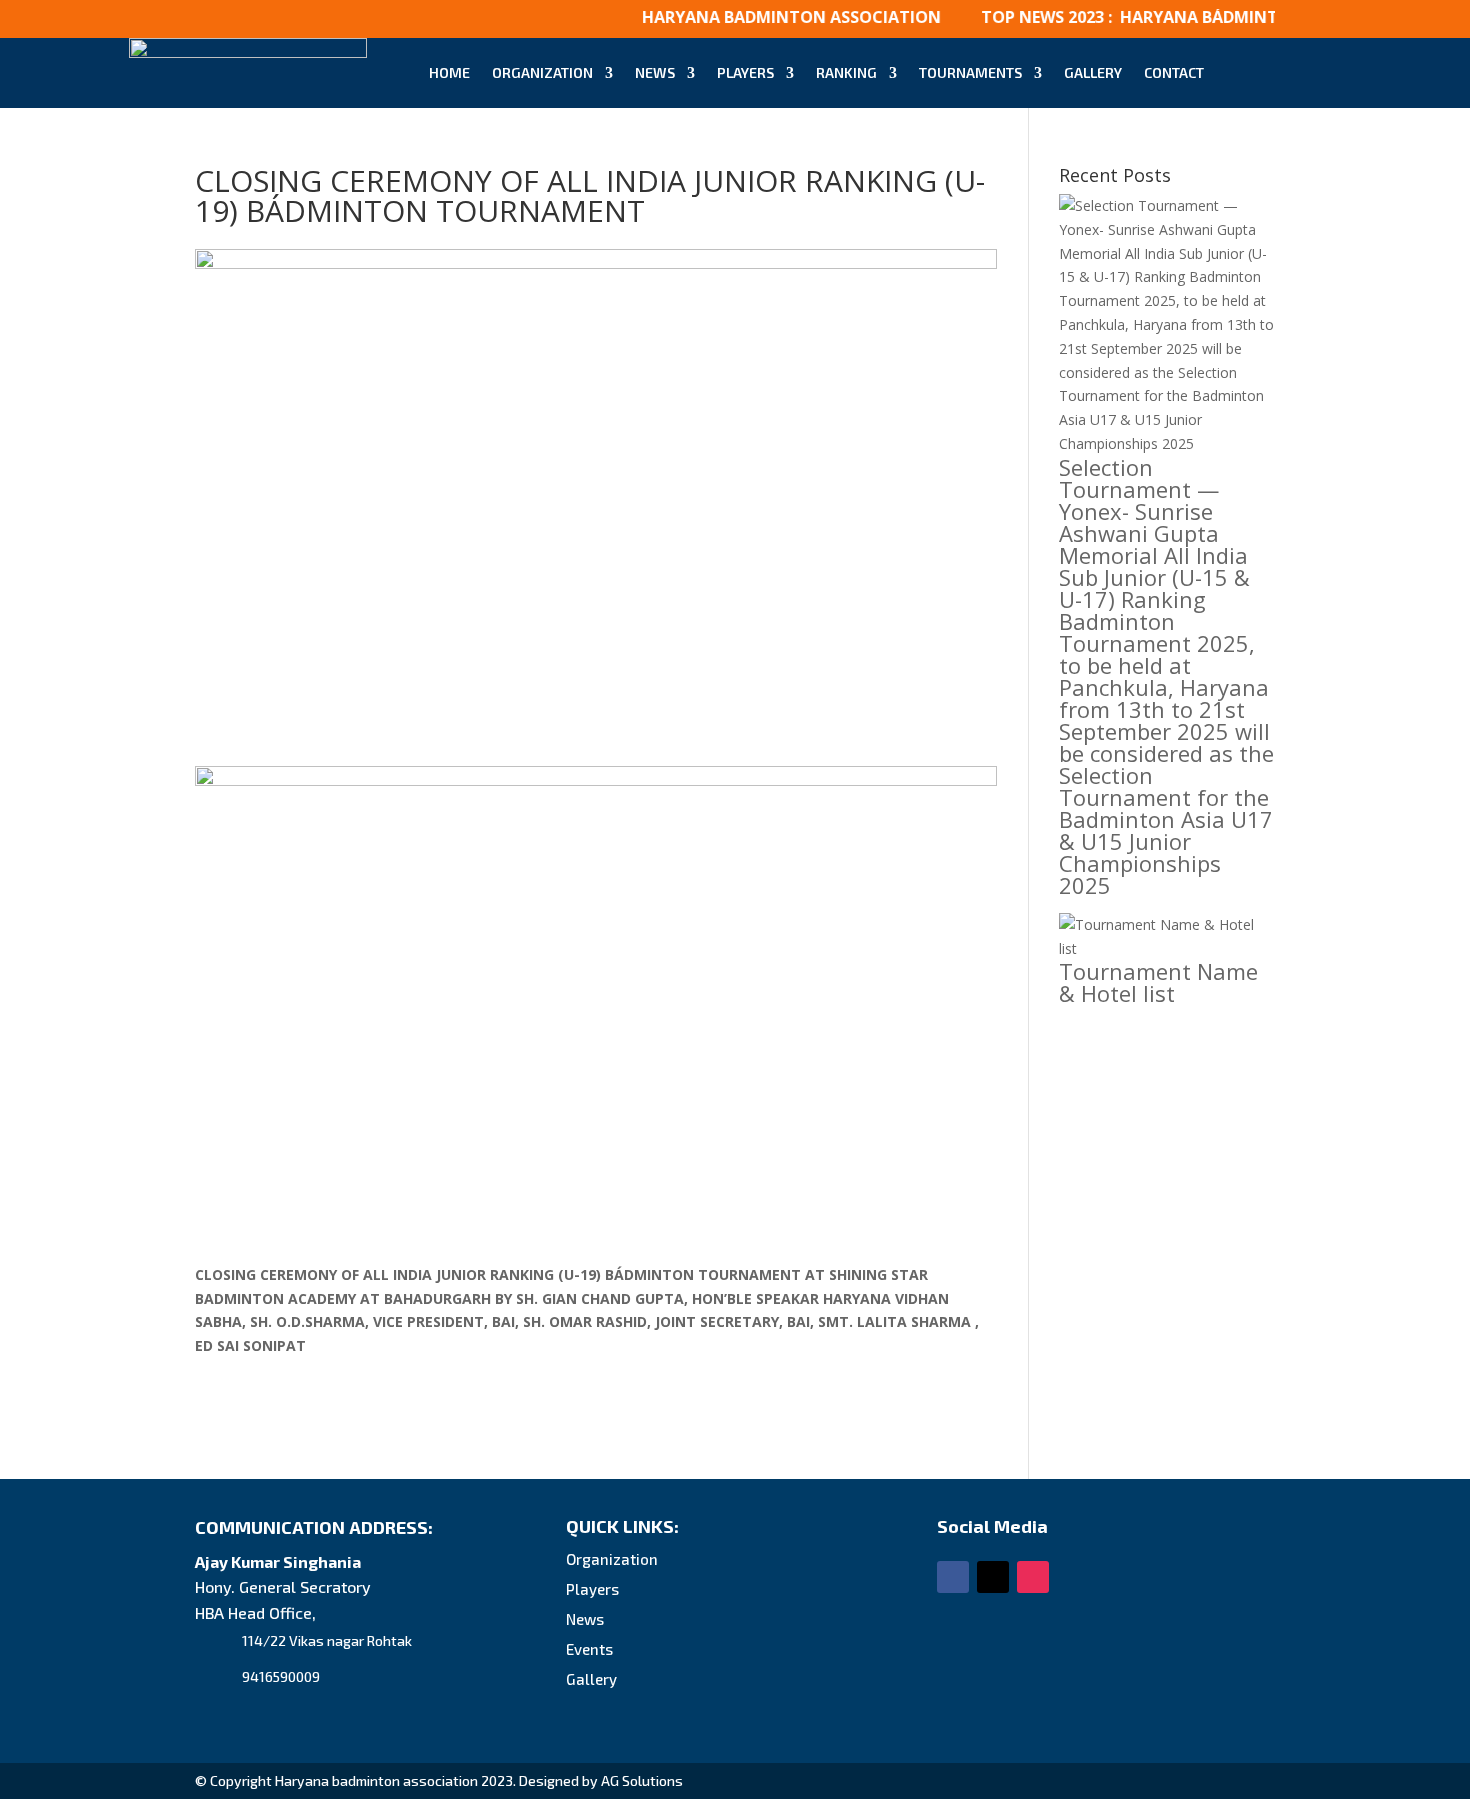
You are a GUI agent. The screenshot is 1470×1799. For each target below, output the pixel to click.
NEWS (655, 72)
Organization (542, 72)
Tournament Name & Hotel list (1158, 982)
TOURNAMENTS (970, 72)
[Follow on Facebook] (953, 1577)
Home (449, 72)
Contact (1174, 72)
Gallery (1093, 72)
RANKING (846, 72)
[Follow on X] (993, 1577)
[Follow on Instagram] (1033, 1577)
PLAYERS (745, 72)
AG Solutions (642, 1780)
